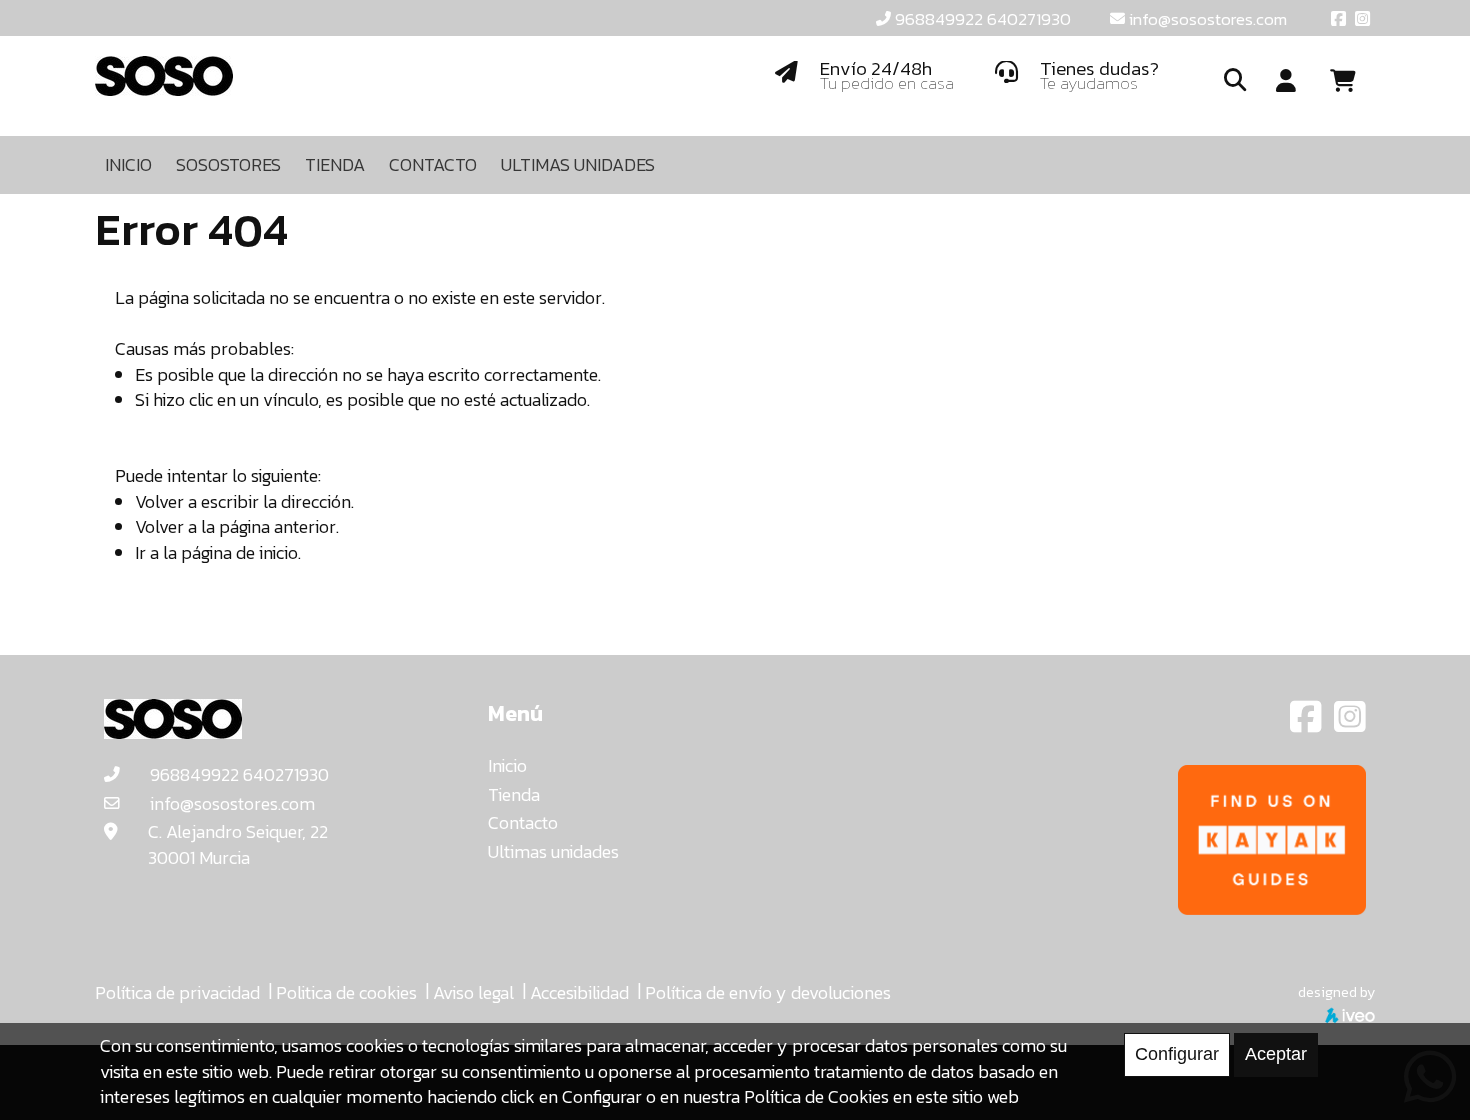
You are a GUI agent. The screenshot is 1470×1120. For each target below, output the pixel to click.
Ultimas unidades (553, 851)
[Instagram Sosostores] (1350, 723)
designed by (1336, 992)
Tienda (514, 794)
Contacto (523, 822)
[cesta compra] (1350, 81)
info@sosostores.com (1208, 19)
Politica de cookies (346, 992)
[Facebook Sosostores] (1308, 723)
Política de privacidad (177, 992)
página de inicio (239, 552)
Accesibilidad (579, 992)
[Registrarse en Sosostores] (1286, 82)
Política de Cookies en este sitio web (881, 1096)
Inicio (507, 765)
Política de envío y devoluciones (768, 992)
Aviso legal (473, 992)
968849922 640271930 (983, 19)
